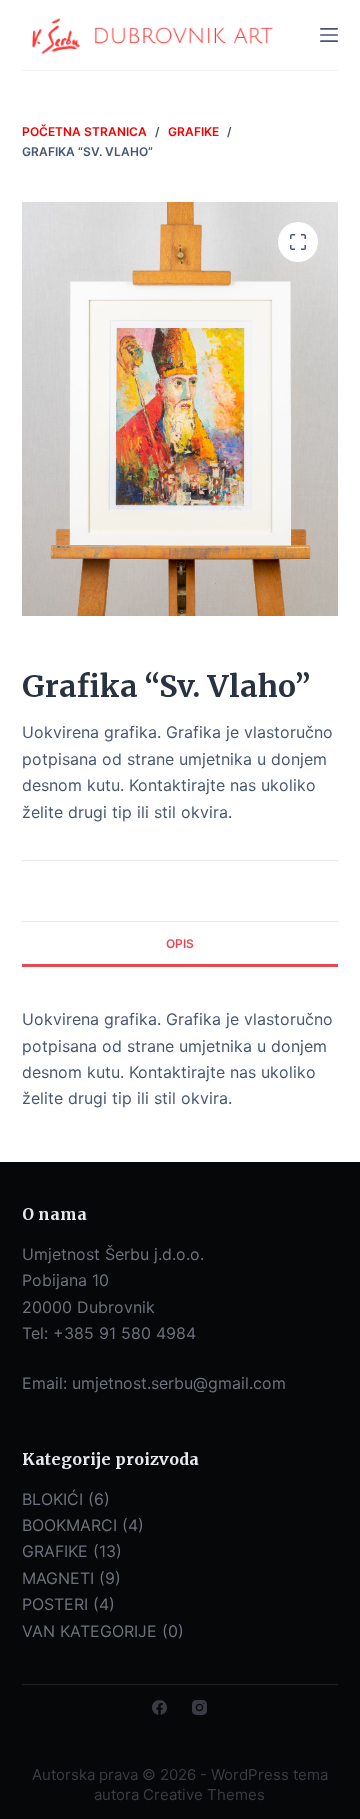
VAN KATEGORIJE (89, 1631)
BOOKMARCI (69, 1525)
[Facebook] (159, 1707)
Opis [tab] (180, 943)
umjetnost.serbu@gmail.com (179, 1383)
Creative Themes (204, 1794)
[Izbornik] (329, 35)
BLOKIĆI (52, 1499)
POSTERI (55, 1604)
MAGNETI (58, 1578)
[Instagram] (199, 1707)
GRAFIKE (55, 1551)
